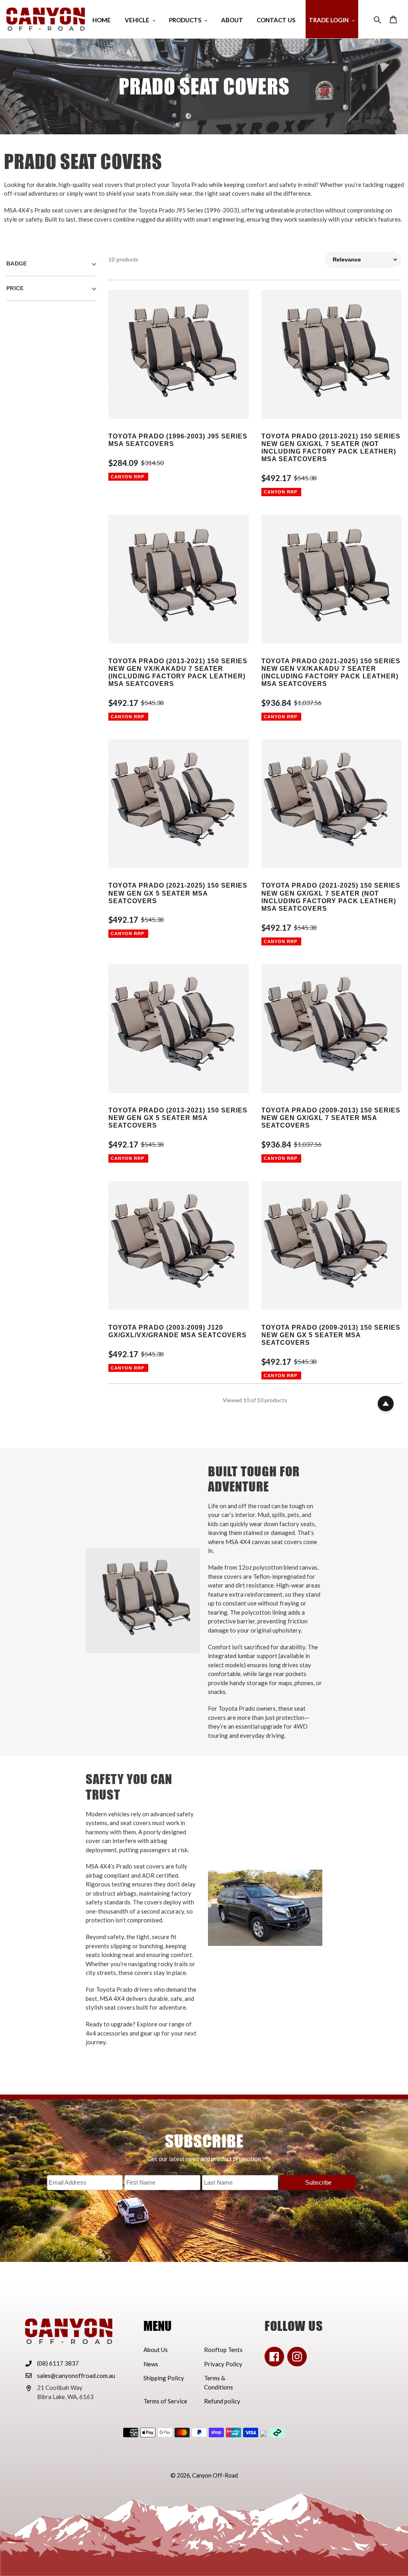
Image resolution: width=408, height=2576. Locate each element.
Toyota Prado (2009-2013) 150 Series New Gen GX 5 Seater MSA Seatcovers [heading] (331, 1335)
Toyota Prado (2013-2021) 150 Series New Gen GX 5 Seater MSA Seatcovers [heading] (178, 1118)
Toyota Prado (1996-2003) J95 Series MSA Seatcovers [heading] (178, 440)
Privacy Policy (223, 2364)
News (151, 2364)
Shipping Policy (164, 2378)
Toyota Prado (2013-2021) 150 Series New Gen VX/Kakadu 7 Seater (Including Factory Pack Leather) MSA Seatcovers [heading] (178, 673)
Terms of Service (165, 2401)
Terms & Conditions (219, 2382)
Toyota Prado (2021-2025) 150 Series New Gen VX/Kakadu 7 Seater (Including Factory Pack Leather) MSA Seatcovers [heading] (331, 673)
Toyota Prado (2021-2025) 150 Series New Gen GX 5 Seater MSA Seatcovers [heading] (178, 893)
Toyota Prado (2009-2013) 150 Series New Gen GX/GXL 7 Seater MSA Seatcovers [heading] (331, 1118)
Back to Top (386, 1404)
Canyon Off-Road (215, 2475)
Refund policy (222, 2401)
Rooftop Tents (223, 2350)
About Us (156, 2350)
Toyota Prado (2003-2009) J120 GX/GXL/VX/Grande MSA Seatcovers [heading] (178, 1331)
